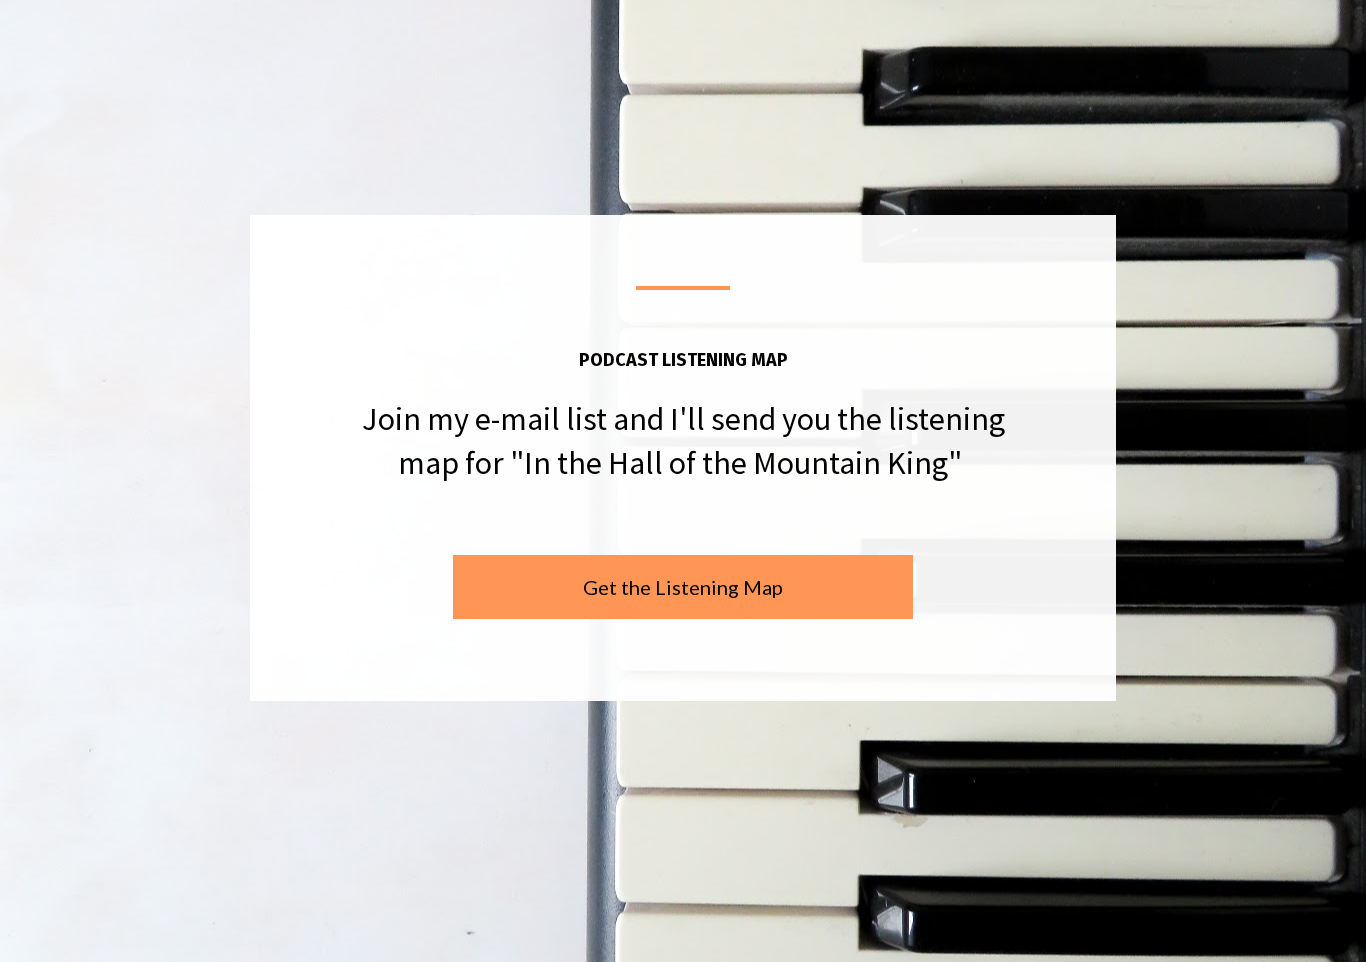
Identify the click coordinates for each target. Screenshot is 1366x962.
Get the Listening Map (683, 587)
